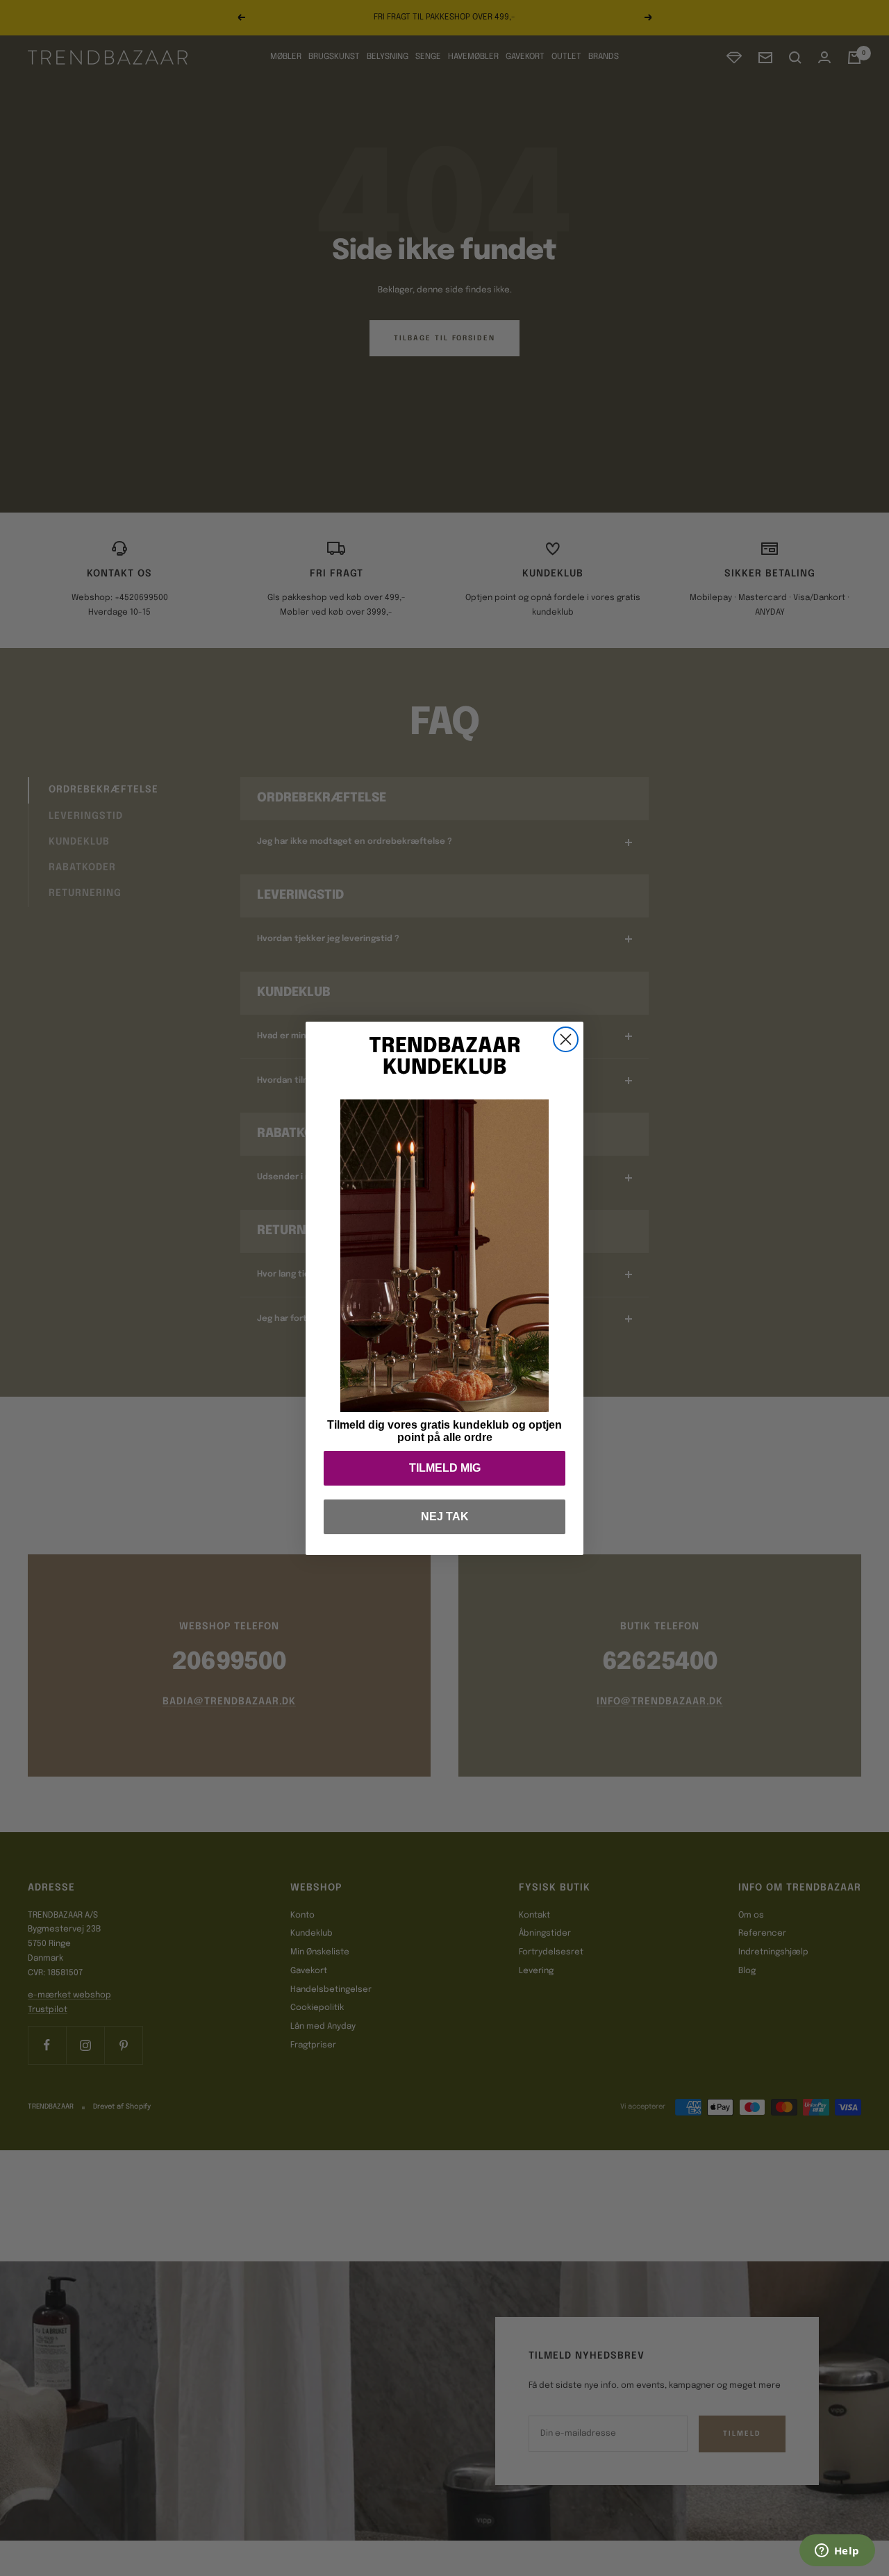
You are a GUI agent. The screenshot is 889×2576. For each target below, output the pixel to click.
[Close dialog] (566, 1039)
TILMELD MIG (445, 1468)
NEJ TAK (445, 1516)
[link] (444, 1256)
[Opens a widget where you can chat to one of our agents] (837, 2552)
